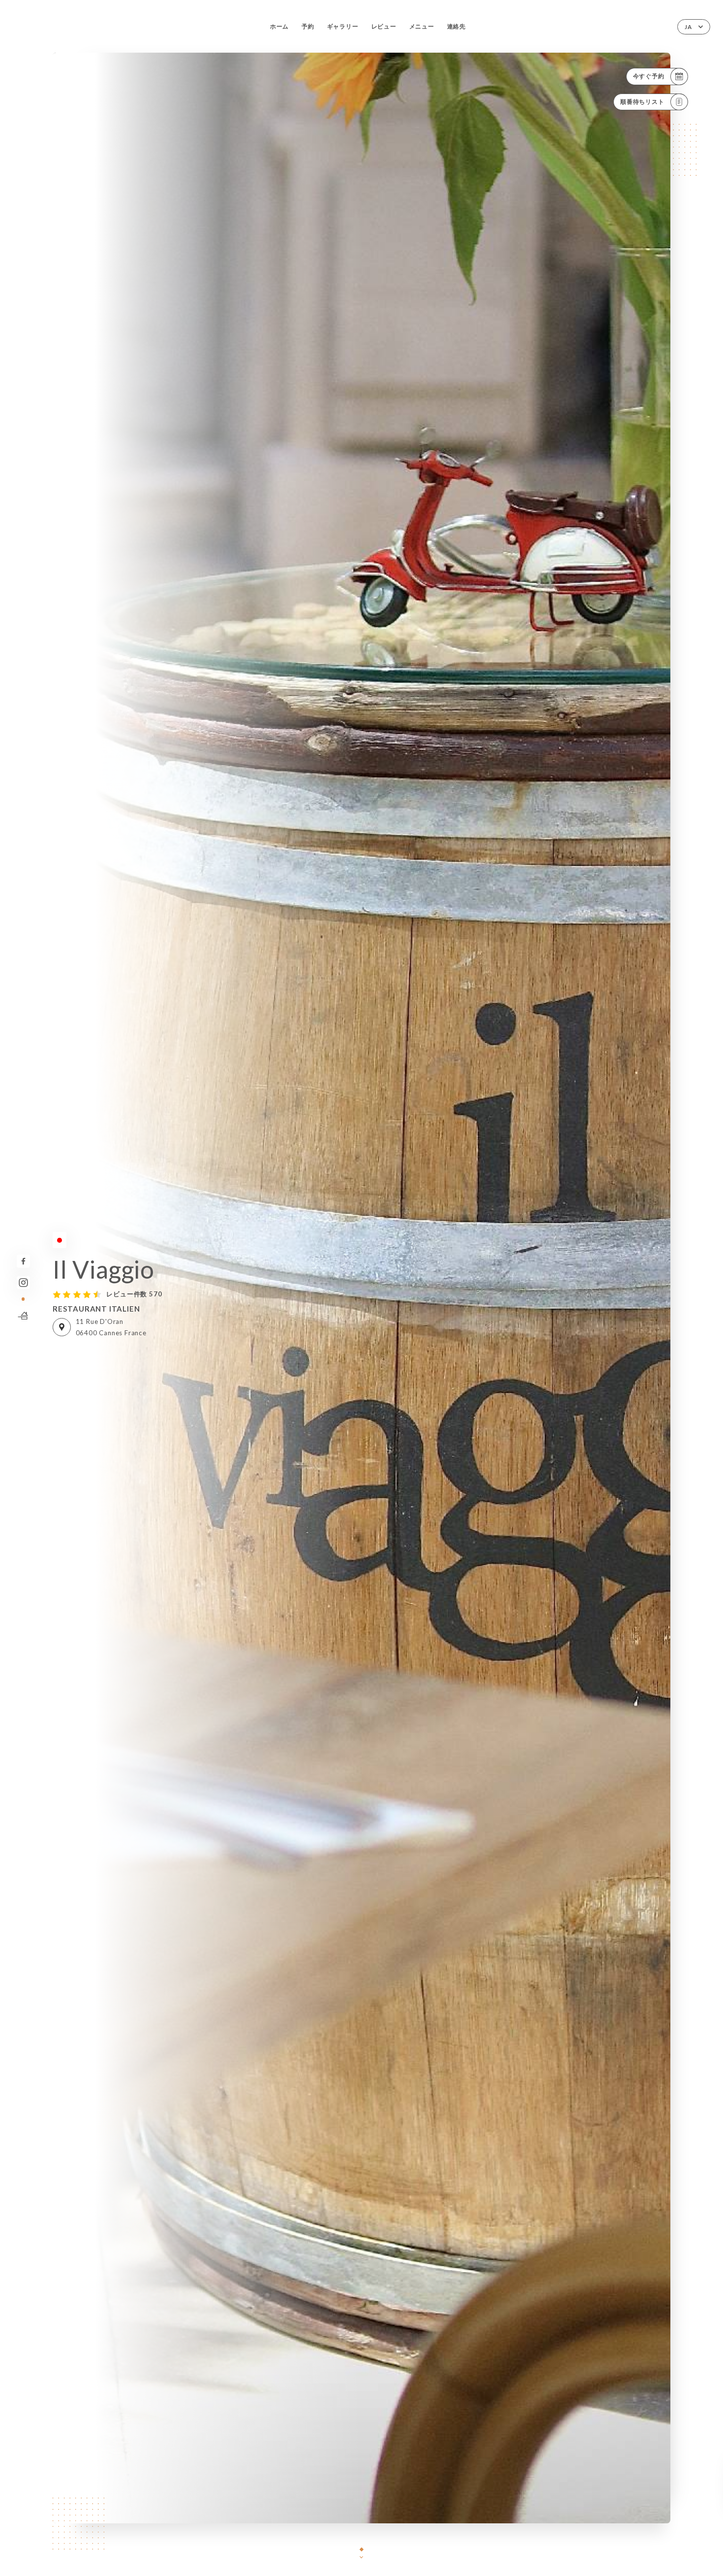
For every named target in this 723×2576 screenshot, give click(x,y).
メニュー (422, 26)
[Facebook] (23, 1261)
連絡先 (456, 26)
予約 (308, 26)
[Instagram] (23, 1283)
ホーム (279, 26)
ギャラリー (343, 26)
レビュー (384, 26)
